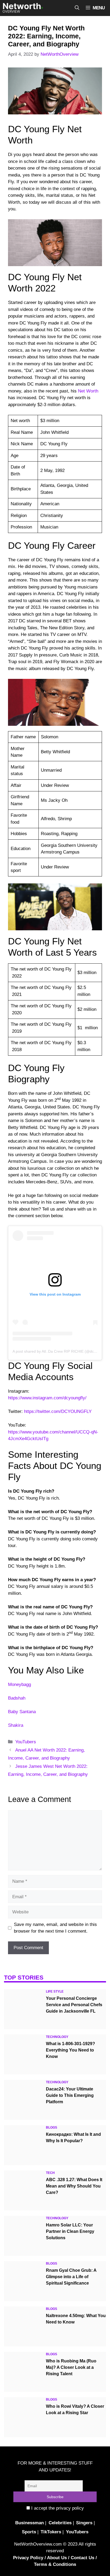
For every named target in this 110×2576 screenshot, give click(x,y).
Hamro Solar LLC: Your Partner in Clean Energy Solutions (70, 2231)
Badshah (17, 1698)
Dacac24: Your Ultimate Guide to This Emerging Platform (70, 2095)
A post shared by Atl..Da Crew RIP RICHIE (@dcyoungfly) (61, 1351)
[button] (77, 8)
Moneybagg (19, 1684)
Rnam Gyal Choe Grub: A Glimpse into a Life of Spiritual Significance (71, 2277)
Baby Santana (22, 1712)
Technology (57, 2037)
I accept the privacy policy (57, 2508)
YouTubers (26, 1742)
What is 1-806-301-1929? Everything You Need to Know (70, 2050)
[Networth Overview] (23, 8)
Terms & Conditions (55, 2564)
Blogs (52, 2128)
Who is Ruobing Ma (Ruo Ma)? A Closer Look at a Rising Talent (71, 2367)
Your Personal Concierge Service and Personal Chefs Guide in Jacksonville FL (74, 2005)
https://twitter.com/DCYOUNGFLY (58, 1411)
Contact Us (82, 2558)
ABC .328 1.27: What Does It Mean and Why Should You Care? (74, 2186)
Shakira (16, 1725)
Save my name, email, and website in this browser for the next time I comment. (55, 1928)
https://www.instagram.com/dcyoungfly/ (47, 1398)
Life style (55, 1992)
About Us (57, 2558)
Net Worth (88, 391)
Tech (50, 2173)
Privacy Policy (28, 2558)
